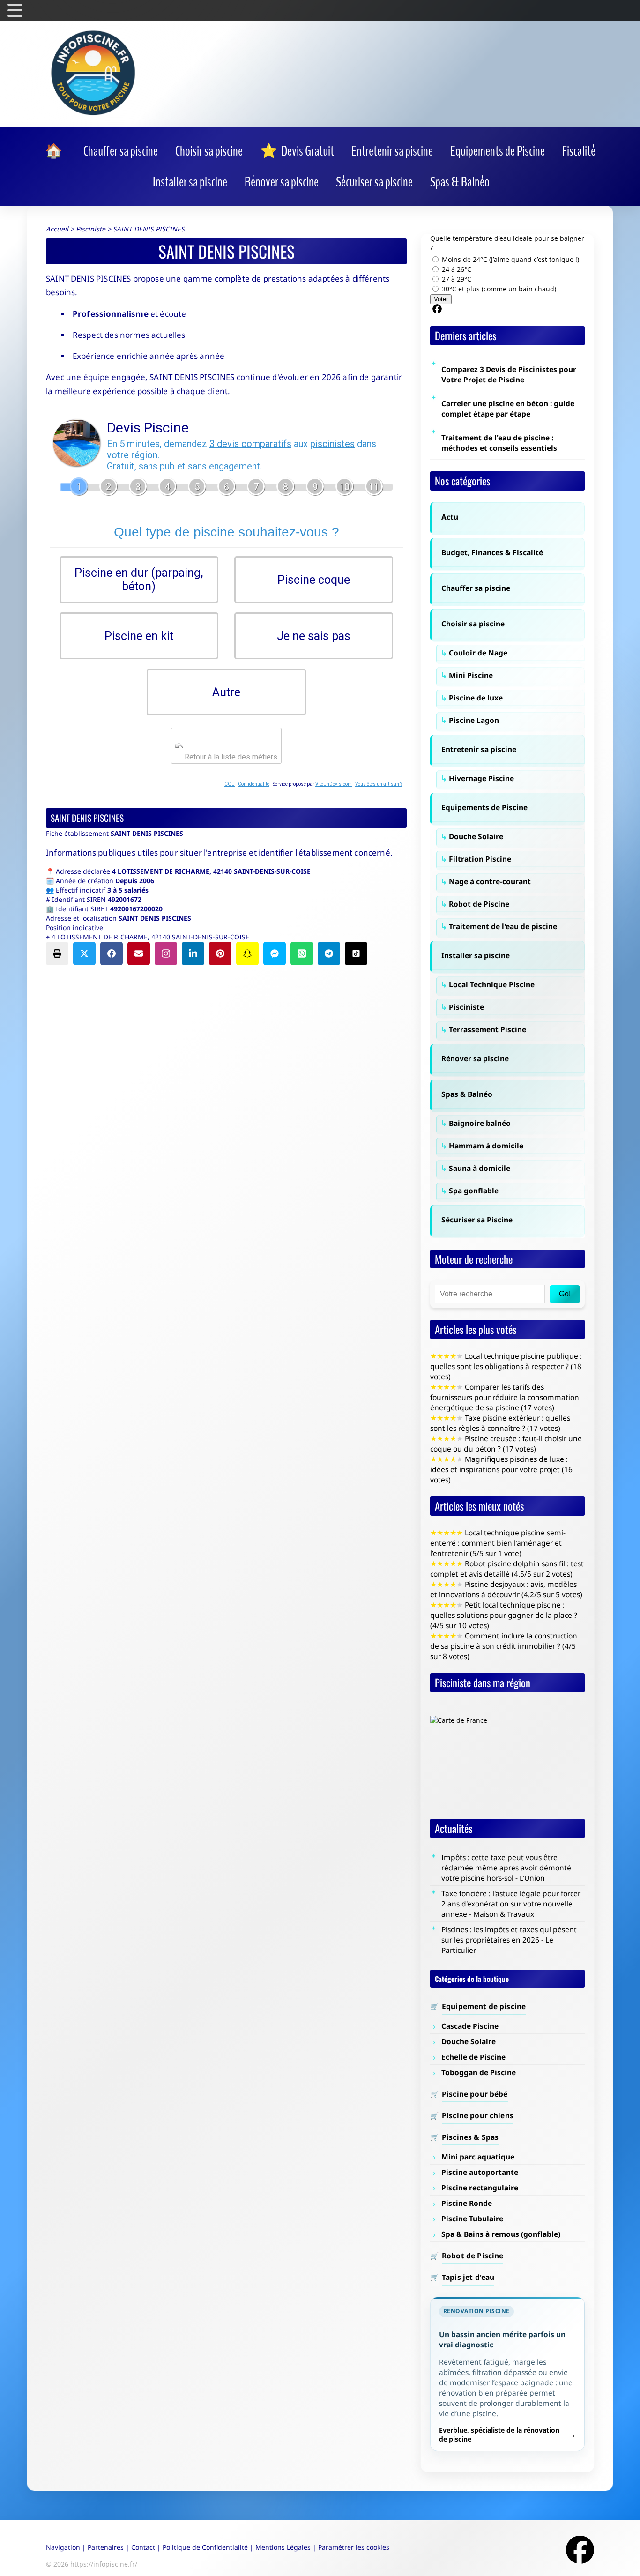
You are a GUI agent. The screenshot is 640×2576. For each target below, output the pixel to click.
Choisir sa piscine (473, 624)
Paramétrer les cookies (354, 2547)
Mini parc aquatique (478, 2157)
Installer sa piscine (476, 955)
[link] (56, 151)
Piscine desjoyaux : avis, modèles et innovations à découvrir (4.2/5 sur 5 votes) (506, 1589)
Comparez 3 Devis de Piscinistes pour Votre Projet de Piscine (509, 374)
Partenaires (106, 2547)
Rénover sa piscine (475, 1058)
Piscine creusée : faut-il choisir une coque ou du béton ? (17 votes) (506, 1444)
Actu (450, 517)
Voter (441, 299)
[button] (57, 953)
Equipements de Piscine (484, 807)
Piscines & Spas (470, 2137)
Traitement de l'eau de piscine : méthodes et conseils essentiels (499, 443)
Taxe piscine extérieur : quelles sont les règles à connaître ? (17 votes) (500, 1423)
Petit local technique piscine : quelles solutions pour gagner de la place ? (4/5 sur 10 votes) (504, 1615)
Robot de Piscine (473, 2256)
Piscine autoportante (480, 2172)
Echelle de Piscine (473, 2057)
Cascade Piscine (470, 2026)
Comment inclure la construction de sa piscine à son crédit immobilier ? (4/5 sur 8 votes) (504, 1646)
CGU (230, 784)
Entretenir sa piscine (479, 749)
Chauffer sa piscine (476, 588)
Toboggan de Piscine (479, 2072)
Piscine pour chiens (478, 2115)
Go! (565, 1294)
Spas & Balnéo (467, 1094)
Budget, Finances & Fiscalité (492, 552)
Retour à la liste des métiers (230, 757)
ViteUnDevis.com (334, 784)
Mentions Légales (283, 2547)
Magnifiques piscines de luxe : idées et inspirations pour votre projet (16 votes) (501, 1469)
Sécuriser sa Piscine (477, 1220)
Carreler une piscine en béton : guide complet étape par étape (508, 409)
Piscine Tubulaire (472, 2219)
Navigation (63, 2547)
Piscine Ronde (467, 2203)
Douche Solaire (469, 2041)
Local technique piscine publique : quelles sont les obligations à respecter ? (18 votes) (506, 1366)
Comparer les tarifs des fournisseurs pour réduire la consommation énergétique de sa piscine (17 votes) (505, 1397)
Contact (143, 2547)
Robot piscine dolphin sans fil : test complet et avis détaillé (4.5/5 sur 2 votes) (507, 1569)
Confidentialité (254, 784)
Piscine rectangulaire (480, 2188)
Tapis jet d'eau (468, 2277)
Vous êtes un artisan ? (379, 784)
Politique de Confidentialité (205, 2547)
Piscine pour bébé (475, 2094)
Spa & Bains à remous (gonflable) (501, 2234)
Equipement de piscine (484, 2006)
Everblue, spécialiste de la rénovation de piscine (499, 2435)
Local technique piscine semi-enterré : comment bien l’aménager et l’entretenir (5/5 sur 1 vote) (498, 1543)
